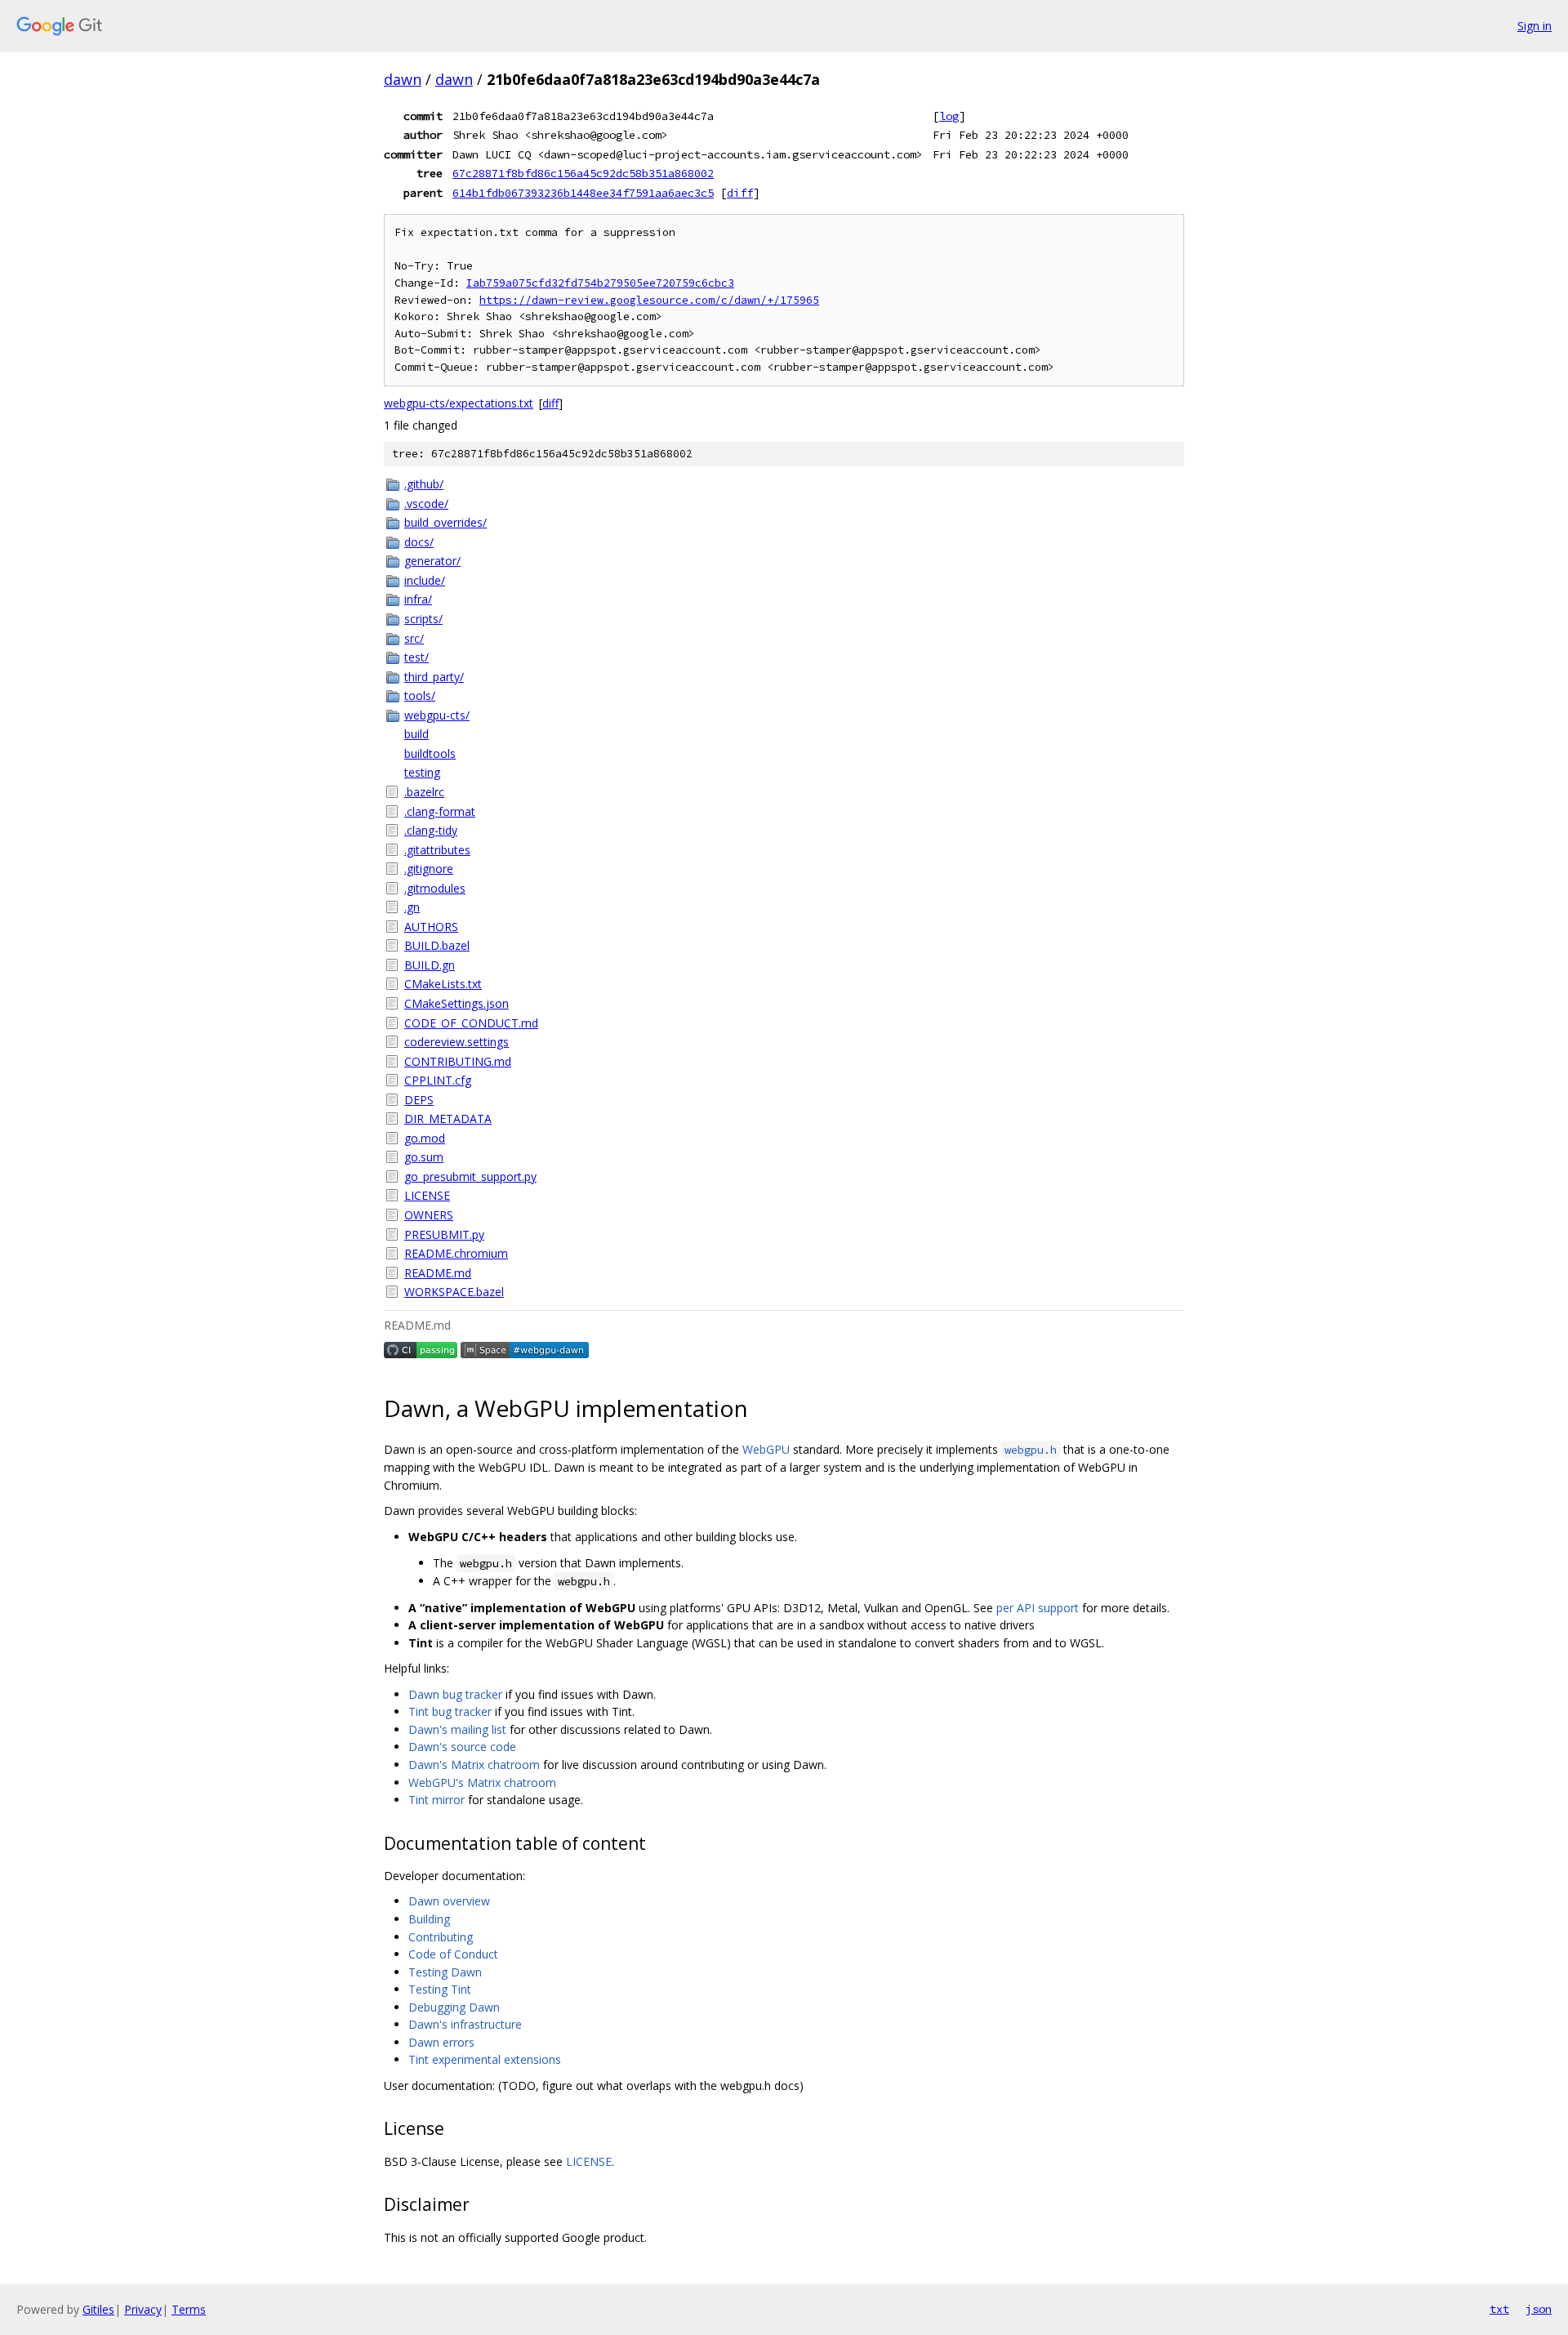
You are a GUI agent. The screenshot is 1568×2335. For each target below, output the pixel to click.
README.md (438, 1273)
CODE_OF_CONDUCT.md (471, 1023)
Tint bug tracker (450, 1711)
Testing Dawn (445, 1972)
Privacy (143, 2309)
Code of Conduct (453, 1954)
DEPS (419, 1100)
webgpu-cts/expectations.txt (459, 403)
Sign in (1535, 26)
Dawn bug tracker (455, 1694)
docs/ (419, 542)
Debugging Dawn (454, 2007)
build (416, 734)
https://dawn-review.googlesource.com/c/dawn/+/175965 (649, 300)
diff (740, 193)
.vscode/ (426, 504)
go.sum (424, 1157)
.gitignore (429, 869)
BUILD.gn (430, 965)
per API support (1038, 1608)
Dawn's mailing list (457, 1729)
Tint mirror (437, 1800)
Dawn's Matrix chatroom (474, 1765)
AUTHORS (431, 927)
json (1539, 2309)
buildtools (430, 753)
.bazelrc (424, 792)
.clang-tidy (431, 830)
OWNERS (429, 1215)
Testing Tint (440, 1989)
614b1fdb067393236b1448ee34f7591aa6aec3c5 (583, 193)
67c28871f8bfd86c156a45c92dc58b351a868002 (583, 173)
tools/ (420, 695)
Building (429, 1919)
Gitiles (98, 2309)
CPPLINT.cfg (438, 1080)
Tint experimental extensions (485, 2059)
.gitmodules (435, 888)
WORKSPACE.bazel (454, 1292)
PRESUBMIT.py (444, 1234)
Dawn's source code (462, 1747)
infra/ (418, 599)
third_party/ (434, 677)
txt (1499, 2309)
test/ (416, 657)
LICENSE (427, 1195)
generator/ (432, 561)
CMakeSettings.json (457, 1003)
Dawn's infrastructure (465, 2024)
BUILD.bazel (437, 945)
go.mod (425, 1138)
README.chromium (456, 1253)
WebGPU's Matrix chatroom (482, 1782)
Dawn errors (441, 2042)
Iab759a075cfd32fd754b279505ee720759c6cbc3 (600, 283)
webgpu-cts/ (437, 715)
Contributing (441, 1937)
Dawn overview (449, 1901)
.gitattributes (437, 850)
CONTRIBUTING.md (458, 1061)
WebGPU (766, 1449)
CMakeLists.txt (443, 984)
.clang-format (440, 811)
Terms (189, 2309)
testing (422, 772)
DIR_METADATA (448, 1118)
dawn (403, 79)
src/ (414, 638)
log (949, 116)
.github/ (424, 484)
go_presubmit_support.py (470, 1176)
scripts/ (423, 619)
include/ (425, 580)
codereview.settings (457, 1042)
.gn (412, 907)
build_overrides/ (445, 522)
